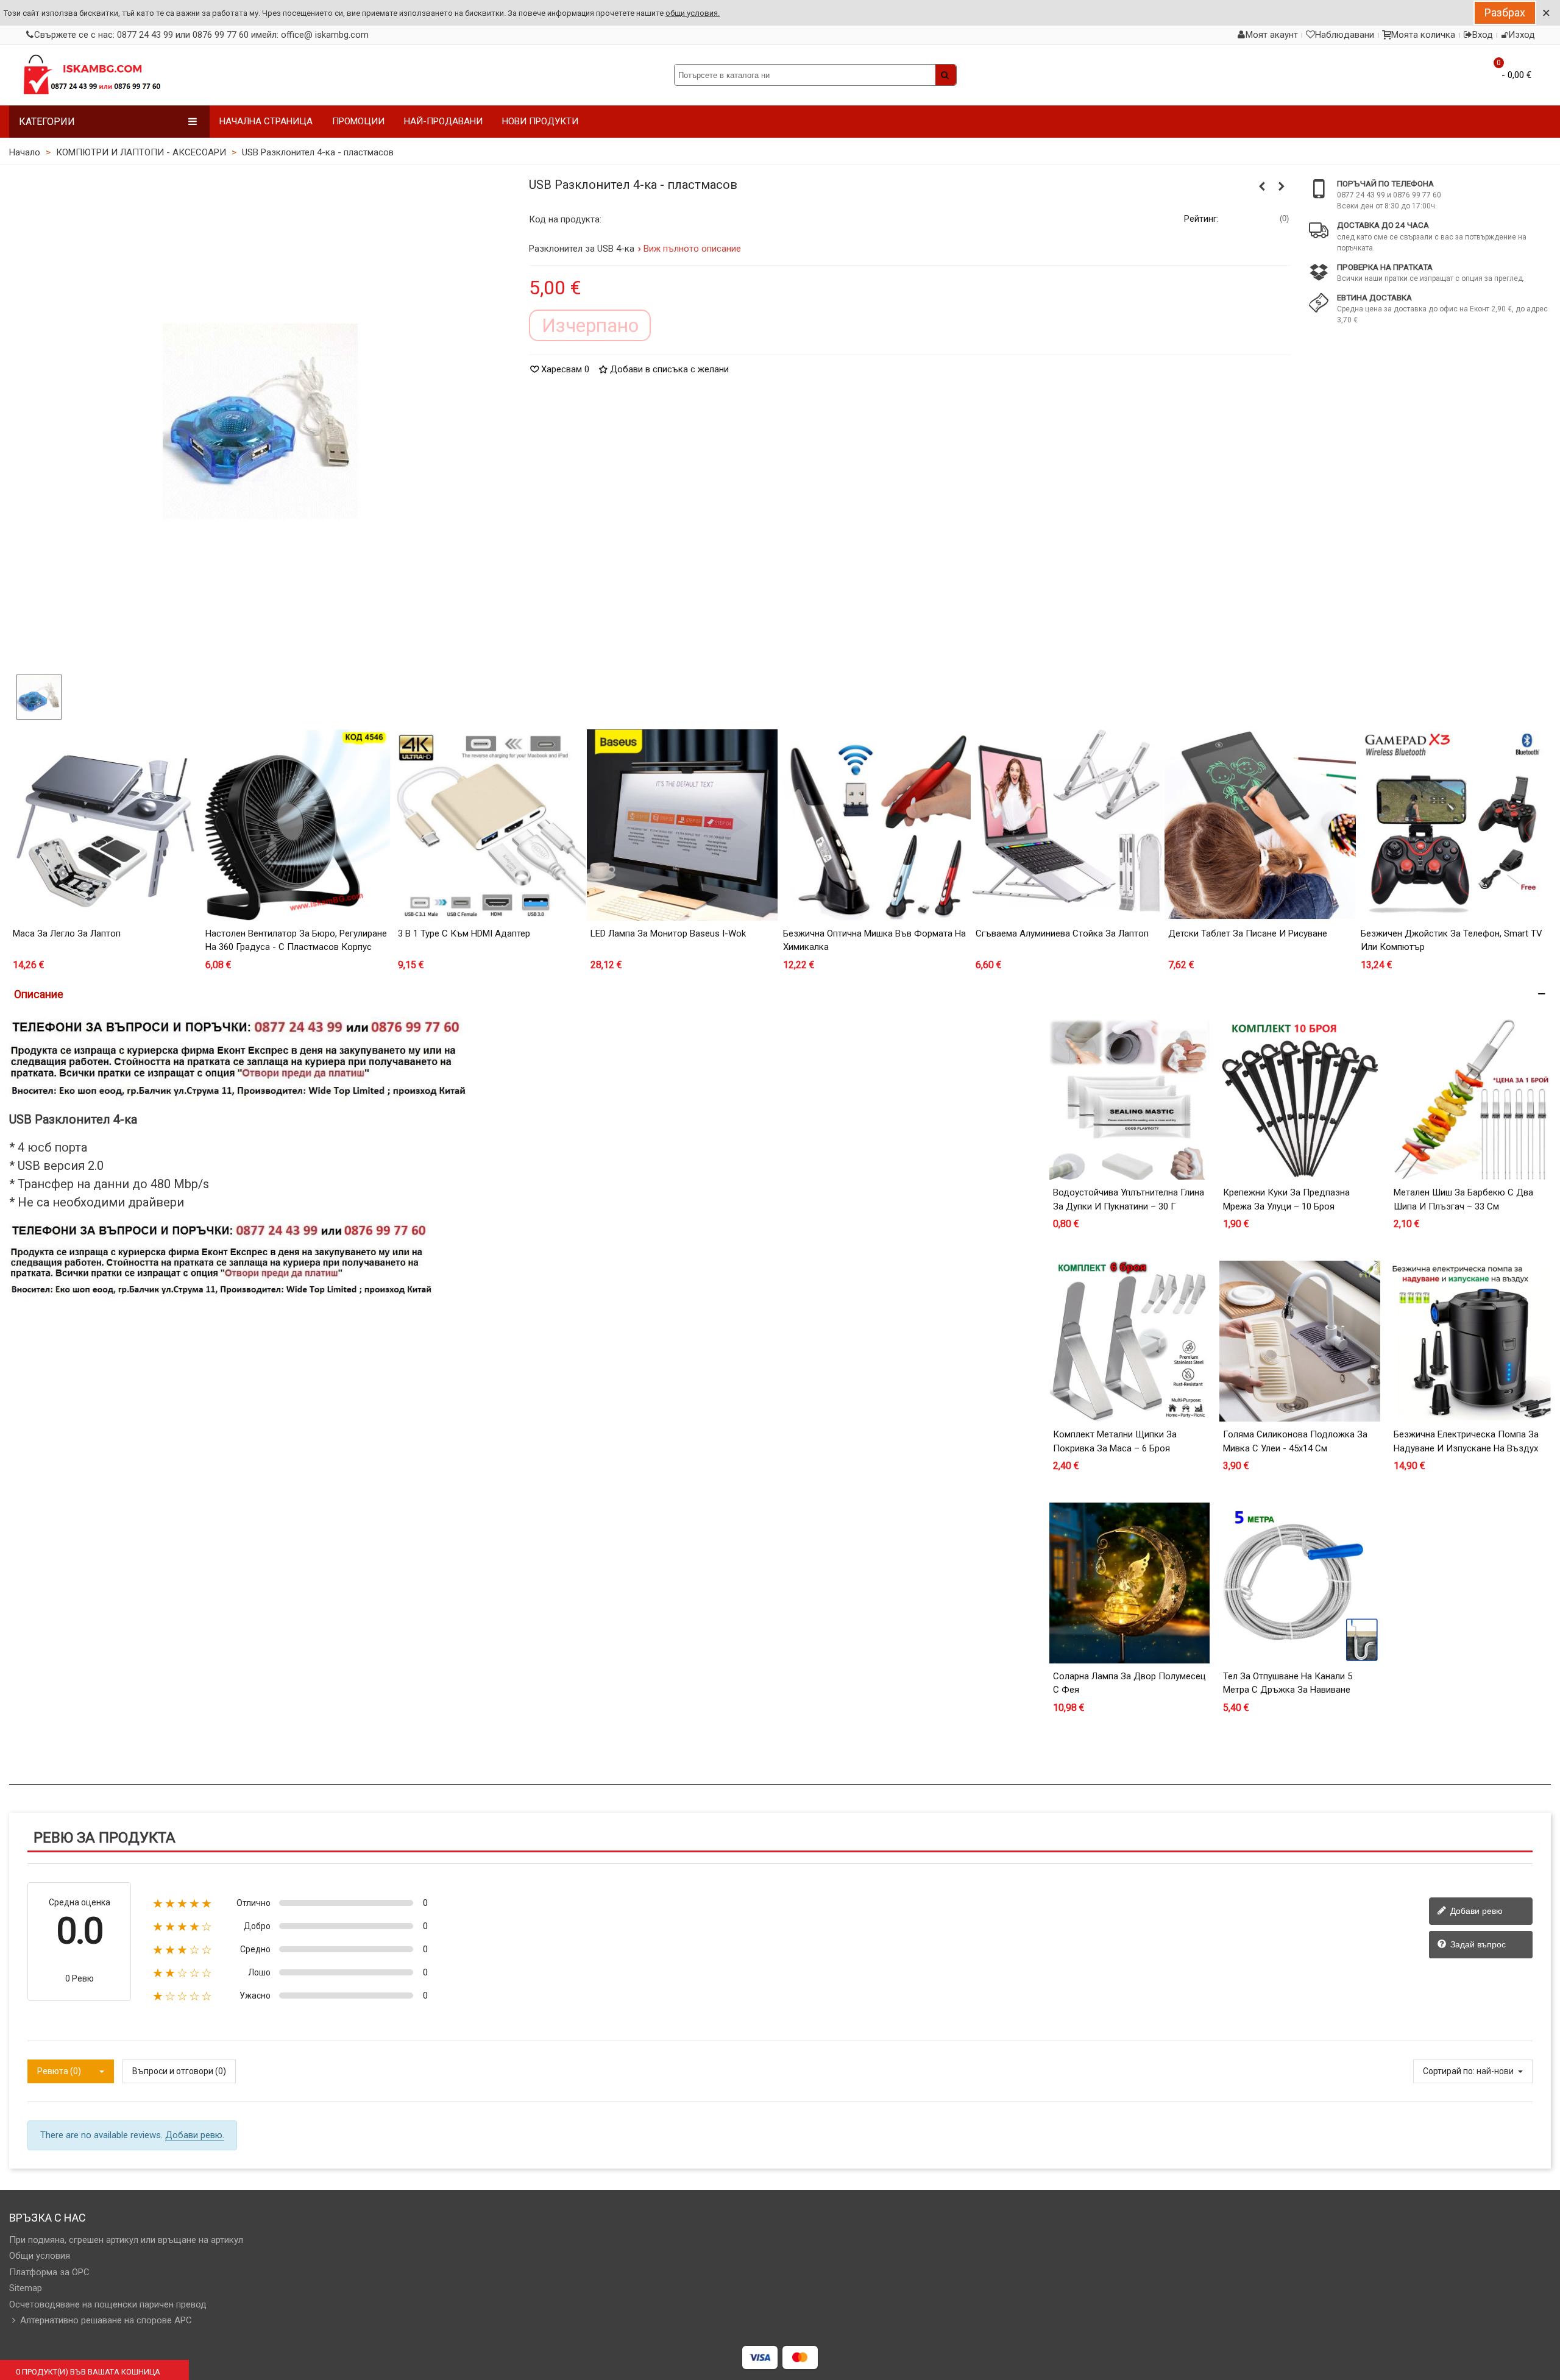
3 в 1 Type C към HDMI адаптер (464, 933)
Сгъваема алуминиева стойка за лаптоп (1062, 933)
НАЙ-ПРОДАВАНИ (443, 121)
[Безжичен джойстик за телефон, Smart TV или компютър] (1453, 825)
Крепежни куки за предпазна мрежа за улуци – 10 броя (1286, 1199)
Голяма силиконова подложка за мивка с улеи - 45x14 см (1295, 1441)
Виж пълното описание (693, 249)
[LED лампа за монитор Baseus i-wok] (682, 825)
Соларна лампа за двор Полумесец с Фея (1129, 1683)
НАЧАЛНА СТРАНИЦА (266, 121)
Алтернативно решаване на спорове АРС (106, 2320)
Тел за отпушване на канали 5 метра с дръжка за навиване (1288, 1683)
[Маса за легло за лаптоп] (105, 825)
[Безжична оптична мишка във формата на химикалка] (875, 825)
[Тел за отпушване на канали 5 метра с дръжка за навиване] (1300, 1583)
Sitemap (26, 2288)
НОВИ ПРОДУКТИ (540, 121)
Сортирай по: (1449, 2071)
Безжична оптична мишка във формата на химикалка (874, 940)
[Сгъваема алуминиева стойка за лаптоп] (1068, 825)
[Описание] (780, 994)
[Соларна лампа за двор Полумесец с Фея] (1130, 1583)
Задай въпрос (1477, 1944)
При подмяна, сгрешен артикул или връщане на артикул (126, 2240)
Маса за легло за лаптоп (67, 933)
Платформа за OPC (49, 2272)
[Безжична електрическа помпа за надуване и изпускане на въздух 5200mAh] (1470, 1341)
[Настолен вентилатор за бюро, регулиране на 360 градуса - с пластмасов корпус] (297, 825)
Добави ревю (1475, 1910)
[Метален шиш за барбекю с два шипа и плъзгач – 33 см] (1470, 1100)
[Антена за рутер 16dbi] (1262, 186)
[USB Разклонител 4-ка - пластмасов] (260, 420)
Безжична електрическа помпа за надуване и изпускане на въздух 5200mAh (1466, 1448)
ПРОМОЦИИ (358, 121)
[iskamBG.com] (91, 75)
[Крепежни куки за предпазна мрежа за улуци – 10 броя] (1300, 1100)
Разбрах (1505, 12)
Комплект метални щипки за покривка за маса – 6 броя (1115, 1441)
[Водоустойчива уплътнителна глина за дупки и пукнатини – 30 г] (1130, 1100)
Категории (47, 122)
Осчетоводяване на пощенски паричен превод (108, 2304)
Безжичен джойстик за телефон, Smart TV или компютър (1452, 940)
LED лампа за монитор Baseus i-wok (668, 933)
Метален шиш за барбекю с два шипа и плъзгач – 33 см (1463, 1199)
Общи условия (40, 2256)
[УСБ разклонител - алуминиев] (1282, 186)
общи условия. (693, 13)
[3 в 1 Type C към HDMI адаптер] (490, 825)
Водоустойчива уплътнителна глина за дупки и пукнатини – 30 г (1129, 1199)
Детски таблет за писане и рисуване (1248, 933)
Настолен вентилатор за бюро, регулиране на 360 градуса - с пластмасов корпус (296, 940)
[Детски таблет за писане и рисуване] (1260, 825)
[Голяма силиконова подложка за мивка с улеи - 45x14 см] (1300, 1341)
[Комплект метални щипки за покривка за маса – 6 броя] (1130, 1341)
